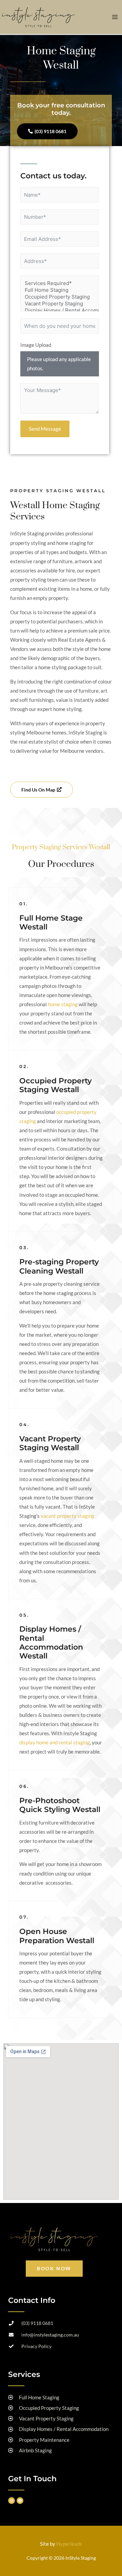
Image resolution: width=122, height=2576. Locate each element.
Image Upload (36, 345)
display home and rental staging (55, 1743)
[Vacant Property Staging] (60, 304)
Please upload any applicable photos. (59, 364)
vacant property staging (67, 1516)
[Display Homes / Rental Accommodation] (60, 310)
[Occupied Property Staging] (60, 297)
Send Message (45, 429)
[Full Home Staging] (60, 290)
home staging (63, 1004)
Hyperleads (69, 2544)
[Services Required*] (60, 283)
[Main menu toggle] (115, 17)
